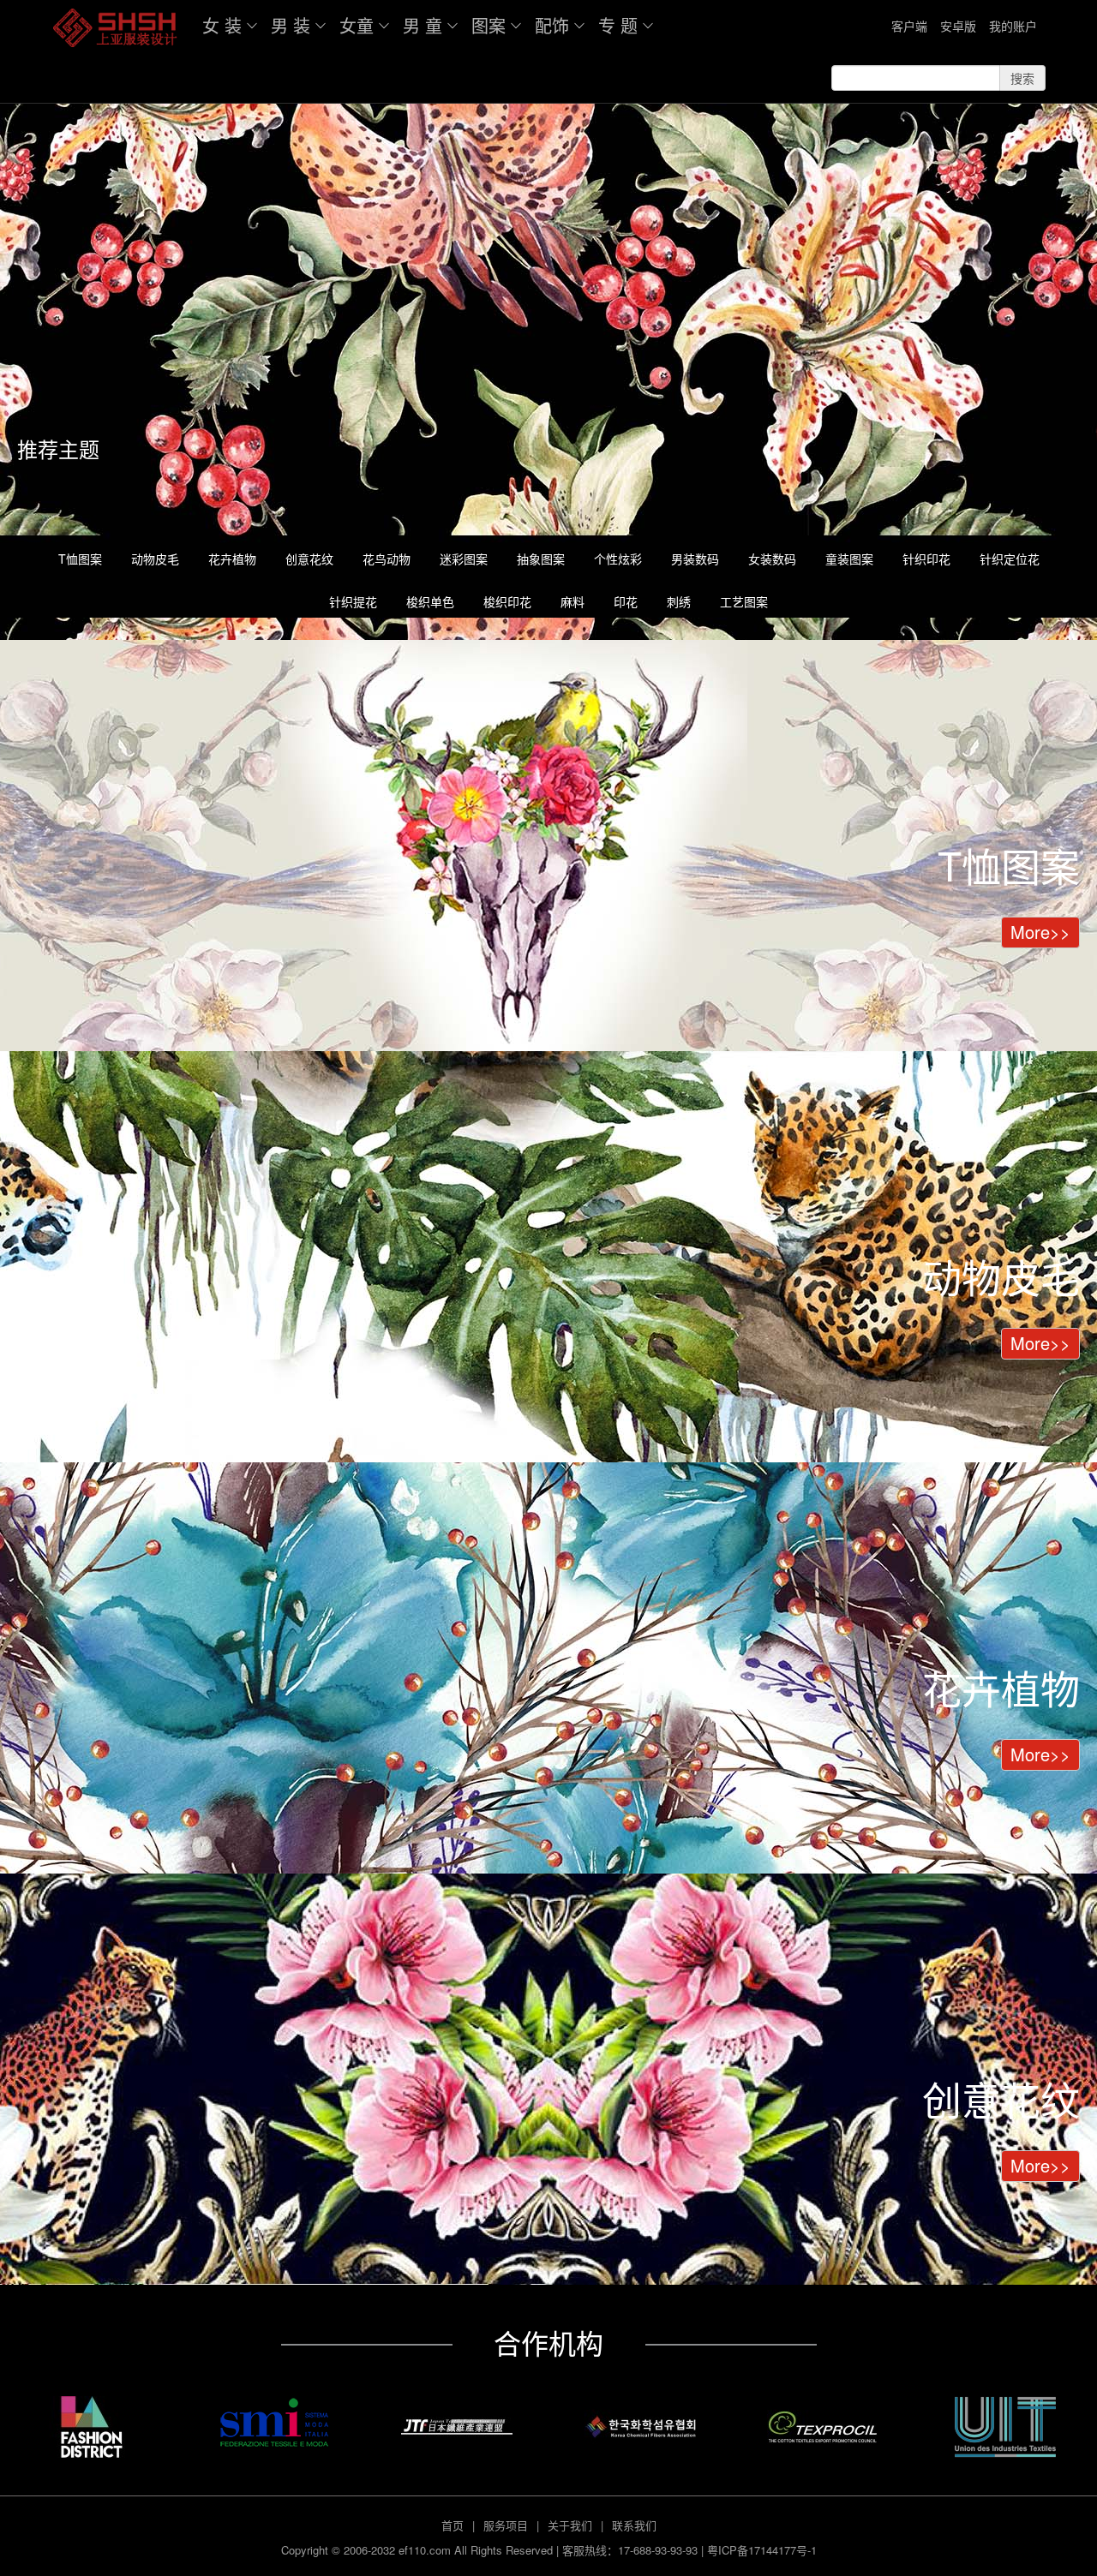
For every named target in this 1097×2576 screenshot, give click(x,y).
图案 (489, 25)
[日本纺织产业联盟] (457, 2427)
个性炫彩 (618, 559)
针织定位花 (1010, 559)
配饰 (552, 25)
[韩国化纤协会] (640, 2427)
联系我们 (634, 2525)
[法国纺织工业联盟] (1006, 2427)
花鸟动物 (387, 559)
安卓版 (958, 26)
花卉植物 (232, 559)
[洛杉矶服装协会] (91, 2427)
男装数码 (695, 559)
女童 (357, 25)
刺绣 (679, 601)
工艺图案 (744, 601)
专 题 (618, 25)
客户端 (909, 26)
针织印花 (926, 559)
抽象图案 (541, 559)
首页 (453, 2525)
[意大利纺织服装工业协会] (274, 2423)
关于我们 (570, 2525)
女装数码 (772, 559)
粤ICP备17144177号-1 (762, 2550)
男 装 (291, 25)
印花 (626, 601)
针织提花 (353, 601)
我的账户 (1013, 26)
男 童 (423, 25)
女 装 (222, 25)
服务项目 (506, 2525)
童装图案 (849, 559)
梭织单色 (430, 601)
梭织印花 (507, 601)
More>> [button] (1040, 932)
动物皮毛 (155, 559)
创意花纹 (309, 559)
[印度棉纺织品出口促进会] (822, 2427)
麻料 (572, 601)
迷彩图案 (464, 559)
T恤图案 (80, 559)
